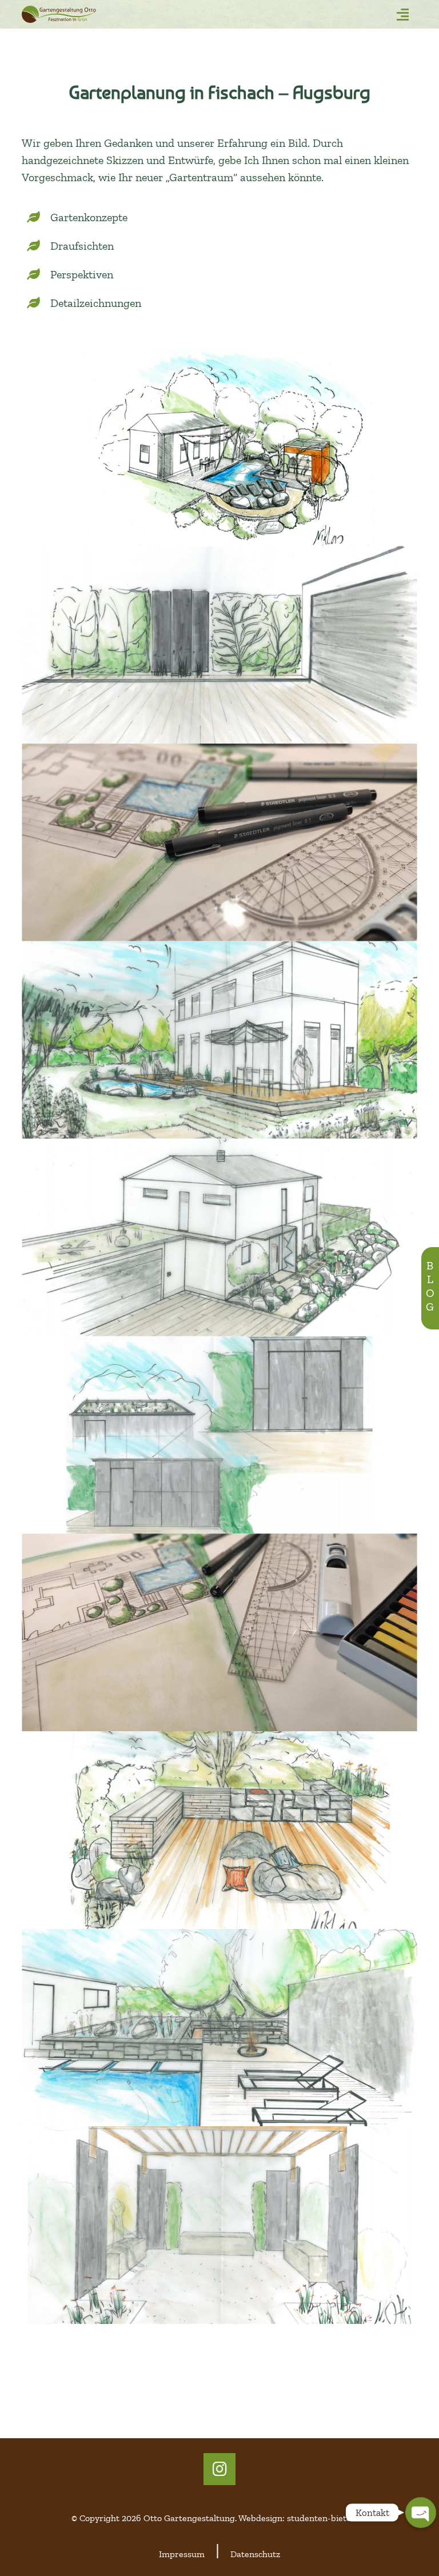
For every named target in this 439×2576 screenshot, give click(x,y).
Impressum (182, 2554)
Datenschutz (255, 2554)
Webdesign (260, 2518)
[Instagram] (219, 2469)
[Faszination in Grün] (89, 14)
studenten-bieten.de (327, 2518)
